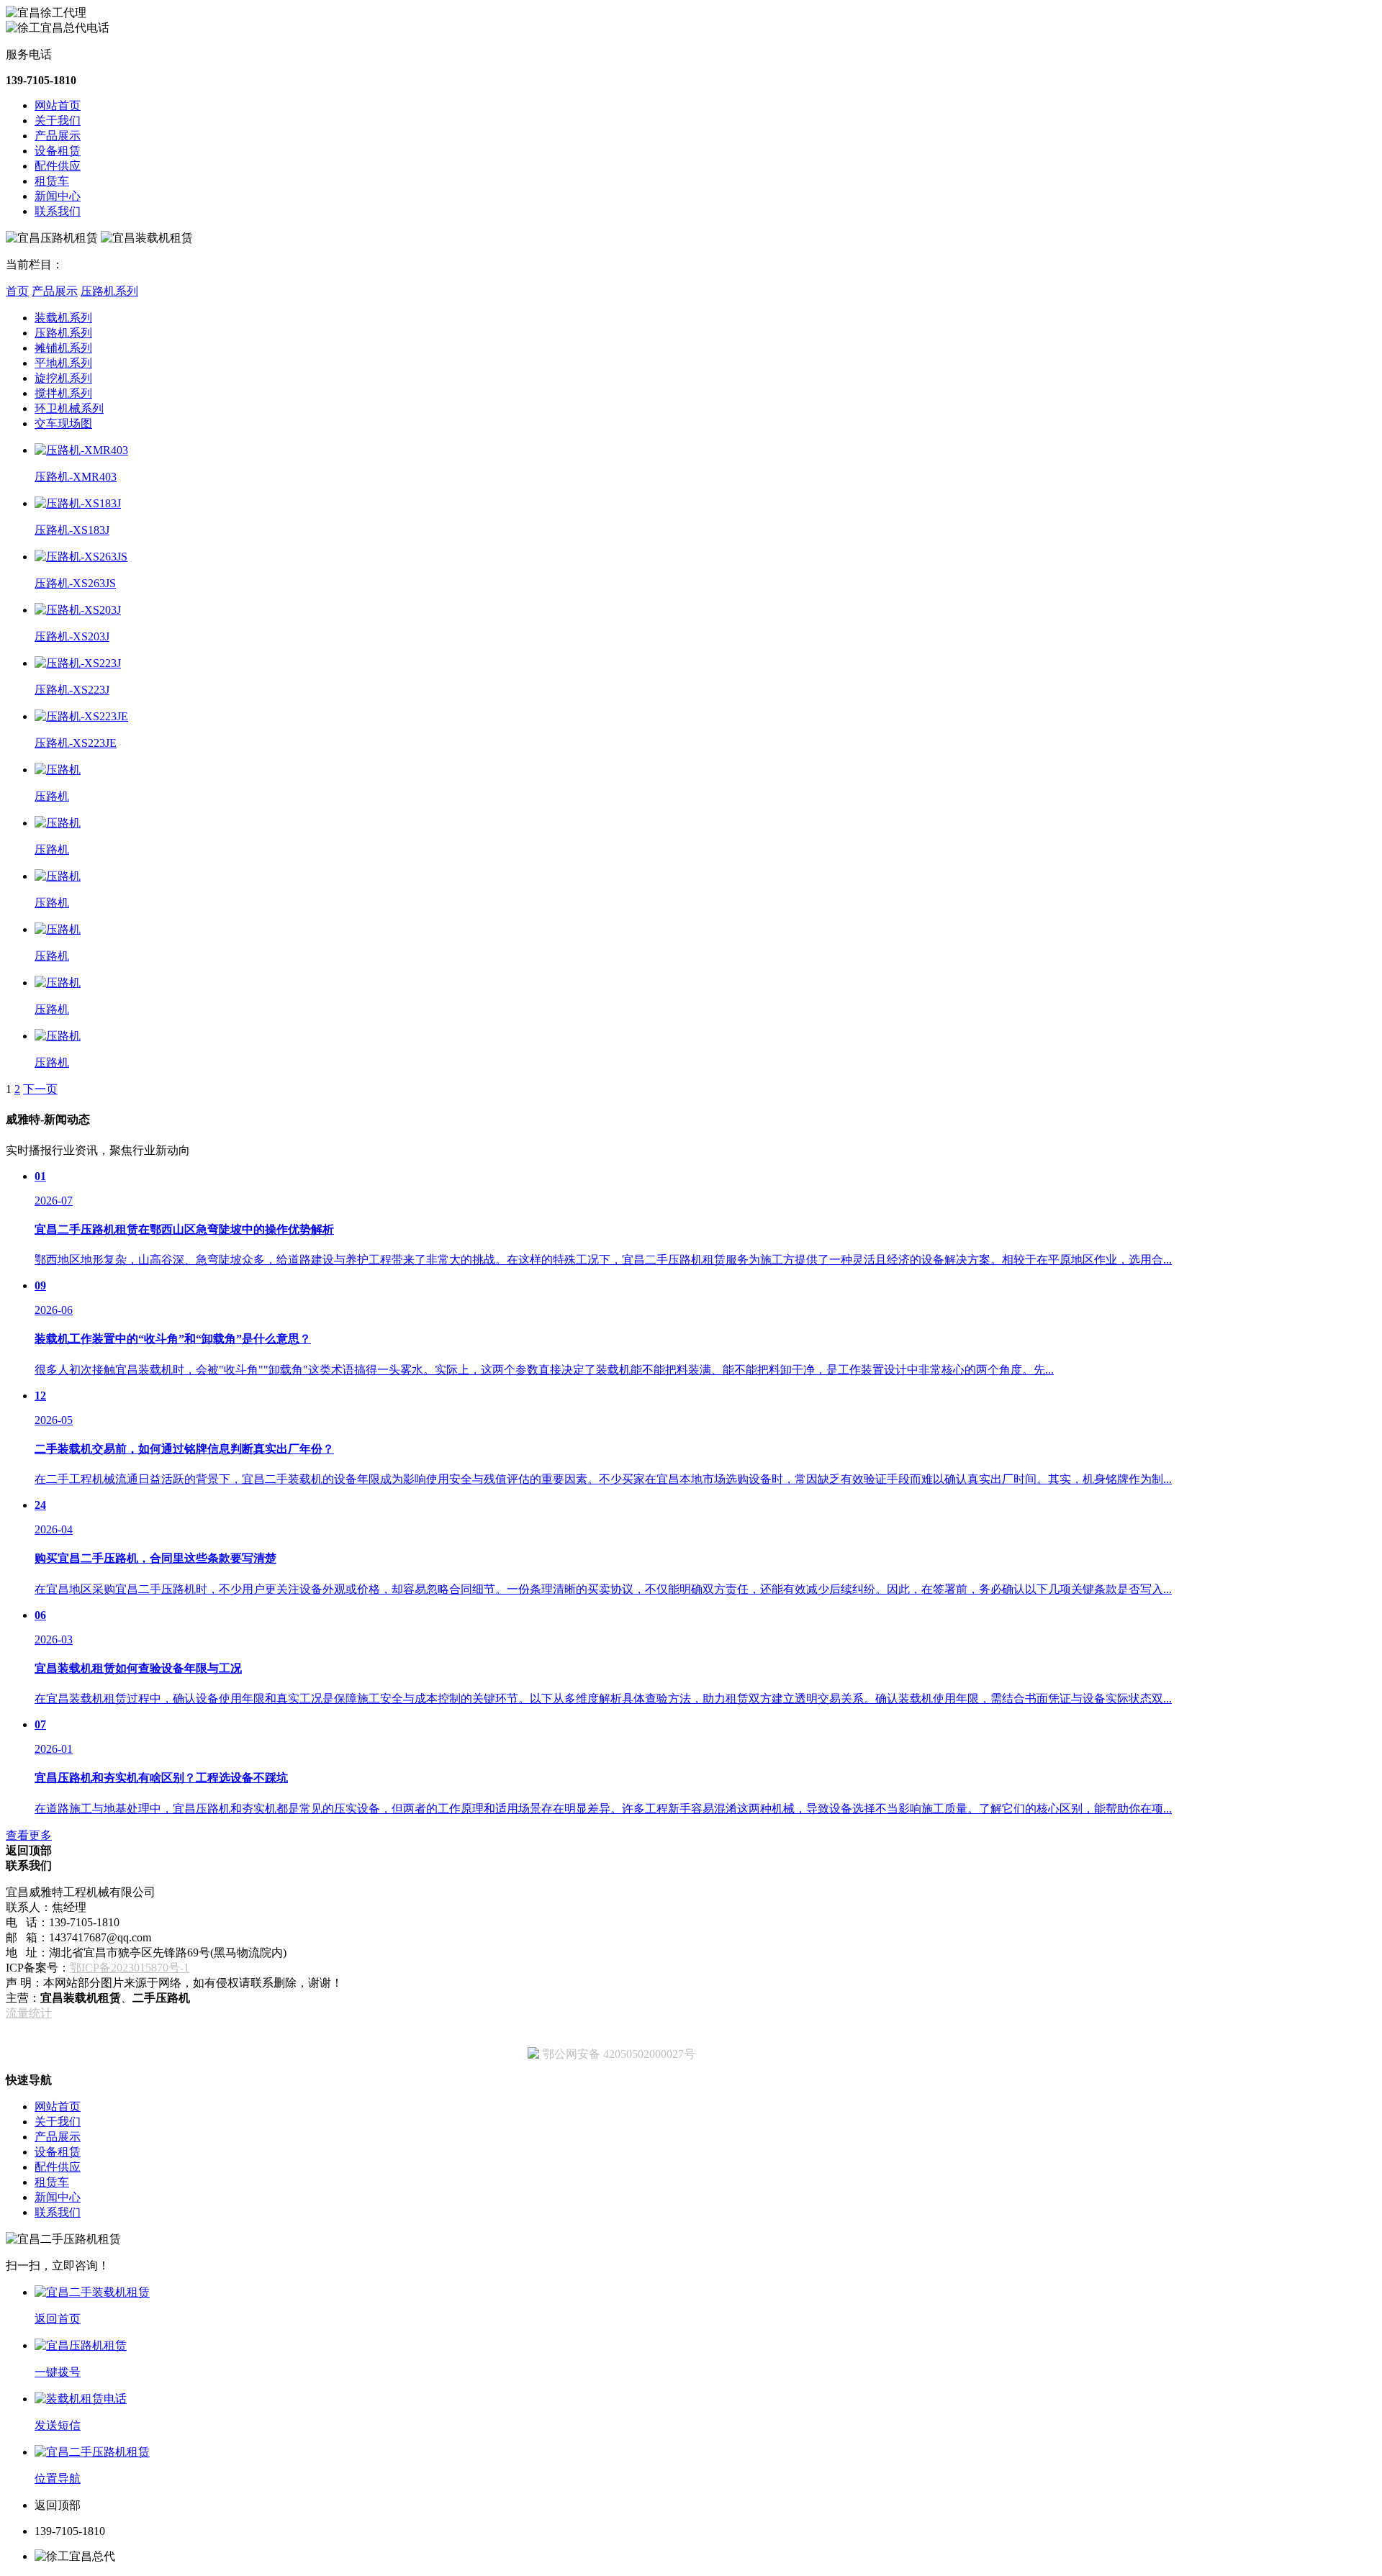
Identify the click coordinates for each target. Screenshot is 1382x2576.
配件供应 (58, 166)
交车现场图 (63, 423)
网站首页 (58, 105)
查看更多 (29, 1835)
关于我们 (58, 121)
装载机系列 (63, 318)
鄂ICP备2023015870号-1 (130, 1968)
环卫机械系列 (69, 408)
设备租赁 (58, 151)
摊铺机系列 (63, 348)
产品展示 (58, 136)
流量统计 (29, 2013)
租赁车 (52, 181)
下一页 (40, 1089)
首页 (17, 291)
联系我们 (58, 211)
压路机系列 (109, 291)
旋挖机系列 (63, 378)
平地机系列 (63, 363)
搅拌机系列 (63, 393)
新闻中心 (58, 196)
